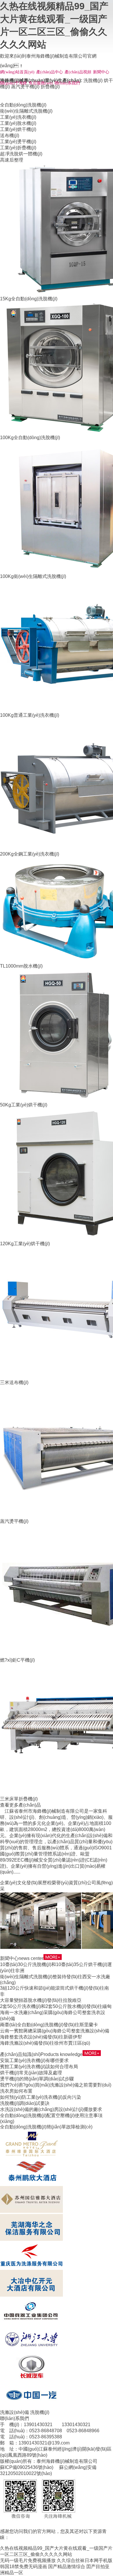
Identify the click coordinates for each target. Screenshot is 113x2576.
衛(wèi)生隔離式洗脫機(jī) (26, 111)
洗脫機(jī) (93, 80)
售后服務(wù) (41, 83)
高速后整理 (12, 160)
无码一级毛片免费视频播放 (28, 2560)
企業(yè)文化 (13, 1883)
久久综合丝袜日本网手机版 (85, 2560)
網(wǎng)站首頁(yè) (17, 72)
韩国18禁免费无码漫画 (23, 2567)
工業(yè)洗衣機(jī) (18, 117)
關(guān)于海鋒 (13, 83)
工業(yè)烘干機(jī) (18, 129)
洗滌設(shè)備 (14, 2412)
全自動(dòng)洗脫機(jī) (23, 105)
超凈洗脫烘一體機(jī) (21, 154)
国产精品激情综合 (67, 2567)
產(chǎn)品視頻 (78, 72)
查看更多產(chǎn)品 (20, 1805)
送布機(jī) (10, 135)
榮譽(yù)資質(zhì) (69, 1883)
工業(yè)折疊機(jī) (18, 148)
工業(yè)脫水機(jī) (18, 123)
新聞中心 (101, 72)
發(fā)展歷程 (39, 1883)
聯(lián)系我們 (67, 83)
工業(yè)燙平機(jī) (18, 142)
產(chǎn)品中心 (50, 72)
